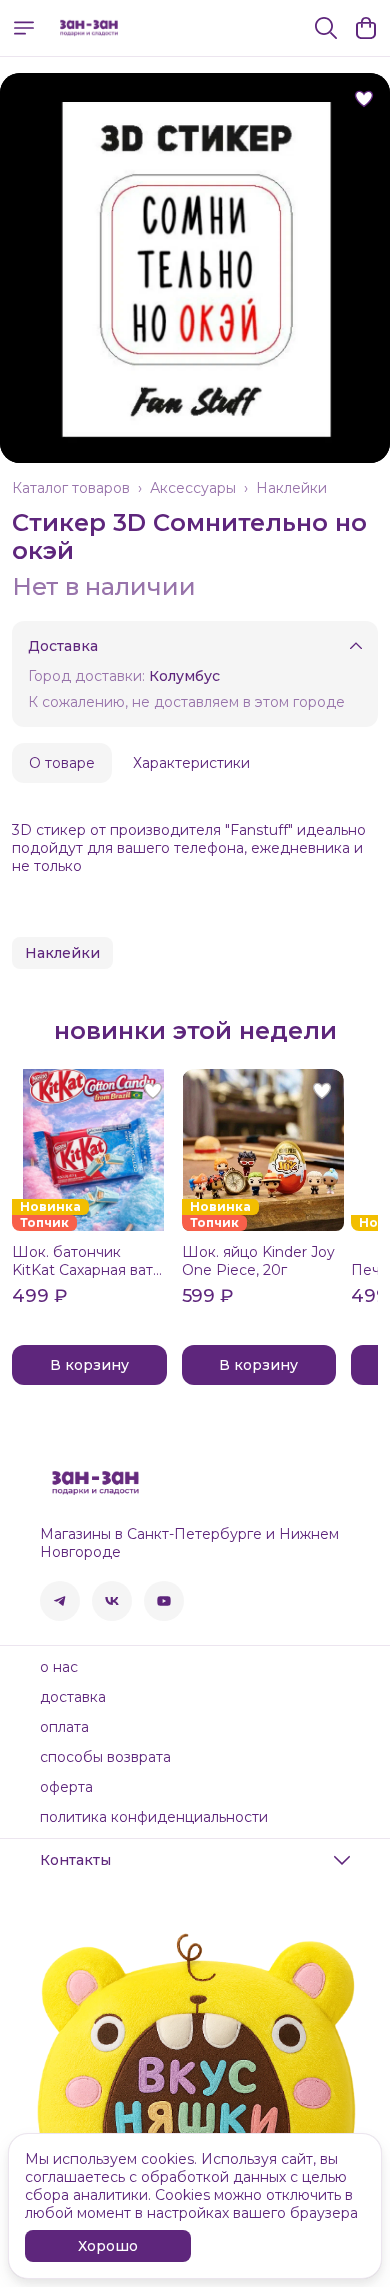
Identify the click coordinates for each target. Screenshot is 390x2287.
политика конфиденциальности (154, 1817)
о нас (59, 1667)
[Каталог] (24, 28)
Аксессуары (193, 488)
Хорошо (108, 2246)
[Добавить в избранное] (364, 99)
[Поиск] (326, 28)
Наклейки (291, 488)
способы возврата (105, 1757)
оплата (64, 1727)
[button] (62, 953)
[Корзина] (366, 28)
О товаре (62, 763)
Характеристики (191, 763)
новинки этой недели (195, 1031)
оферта (66, 1787)
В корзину (89, 1365)
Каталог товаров (71, 488)
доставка (73, 1697)
